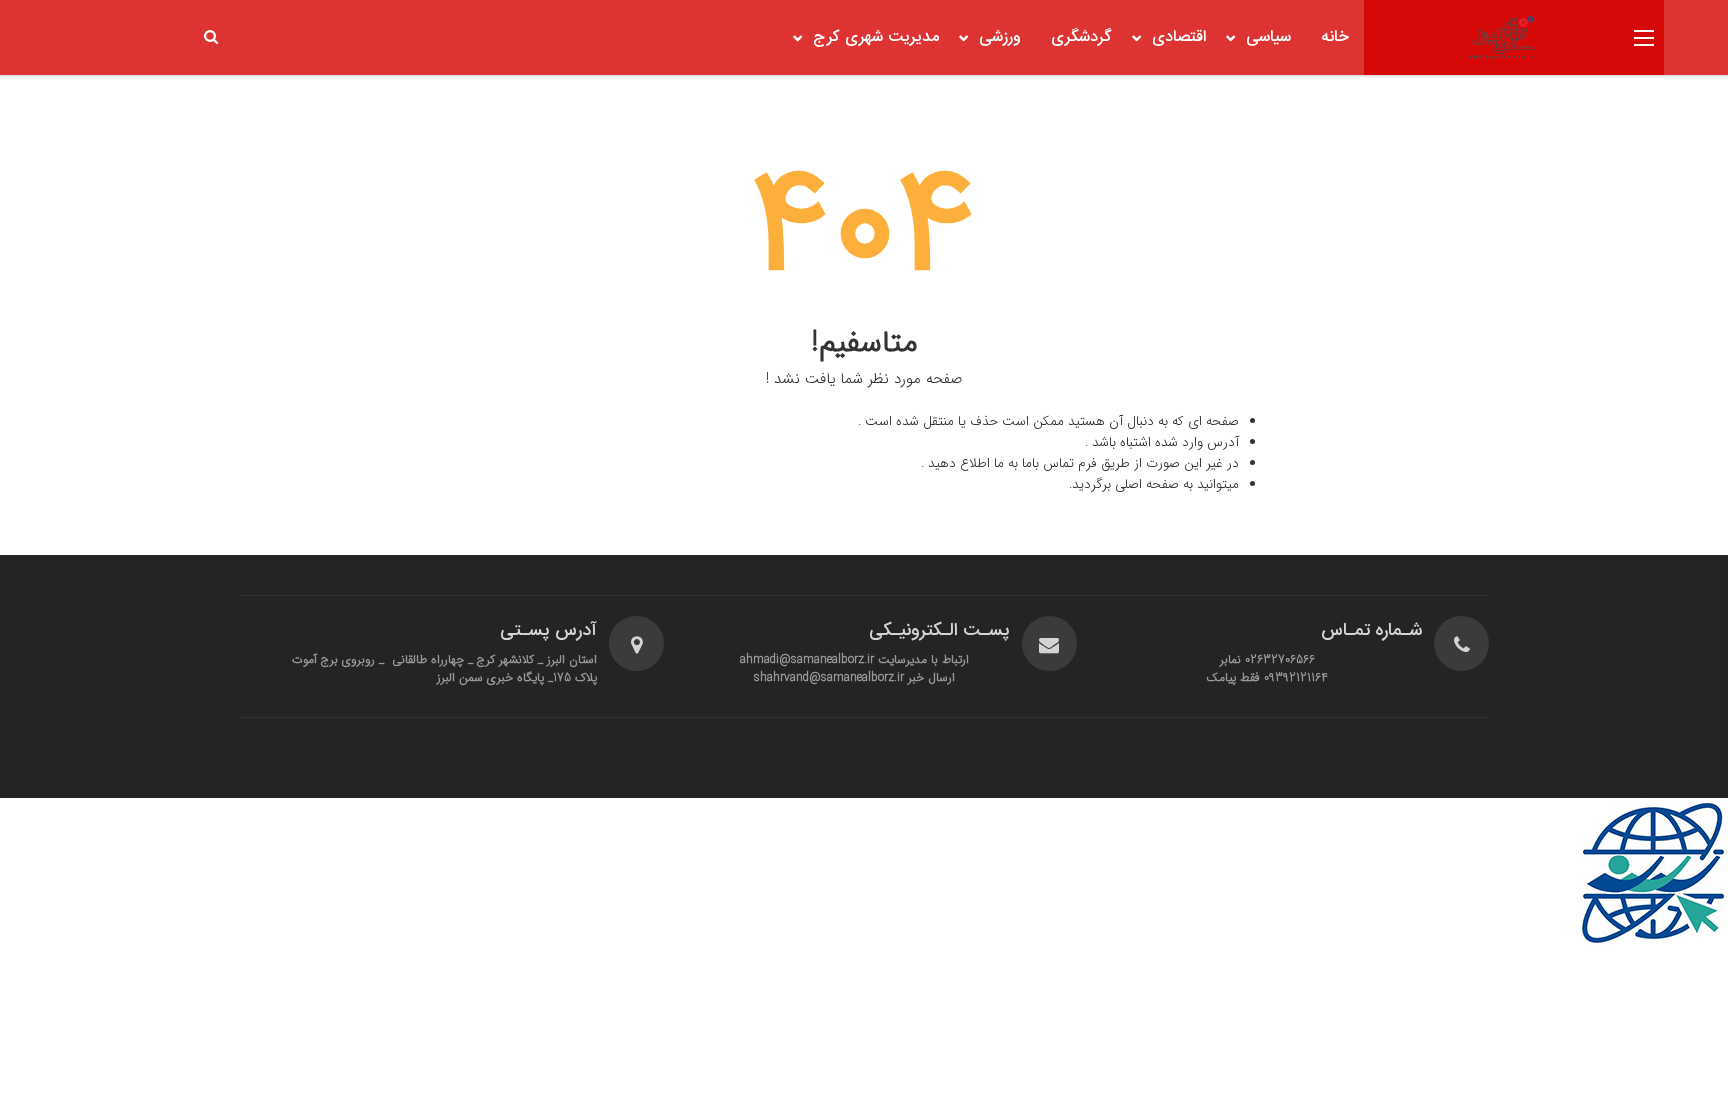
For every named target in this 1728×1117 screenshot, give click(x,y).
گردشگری (1081, 37)
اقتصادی (1179, 37)
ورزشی (1000, 37)
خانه (1335, 37)
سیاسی (1268, 37)
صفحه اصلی (1147, 484)
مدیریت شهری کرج (876, 37)
